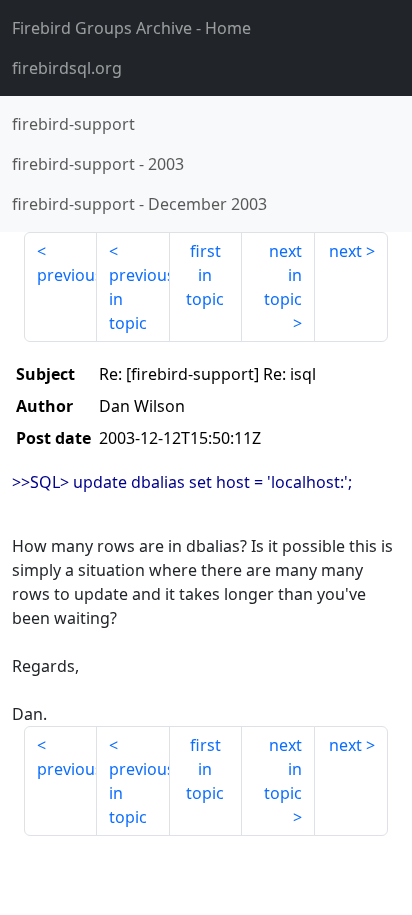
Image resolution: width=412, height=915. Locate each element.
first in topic (205, 275)
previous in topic (139, 299)
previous (67, 275)
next (345, 251)
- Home (131, 28)
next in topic (283, 275)
